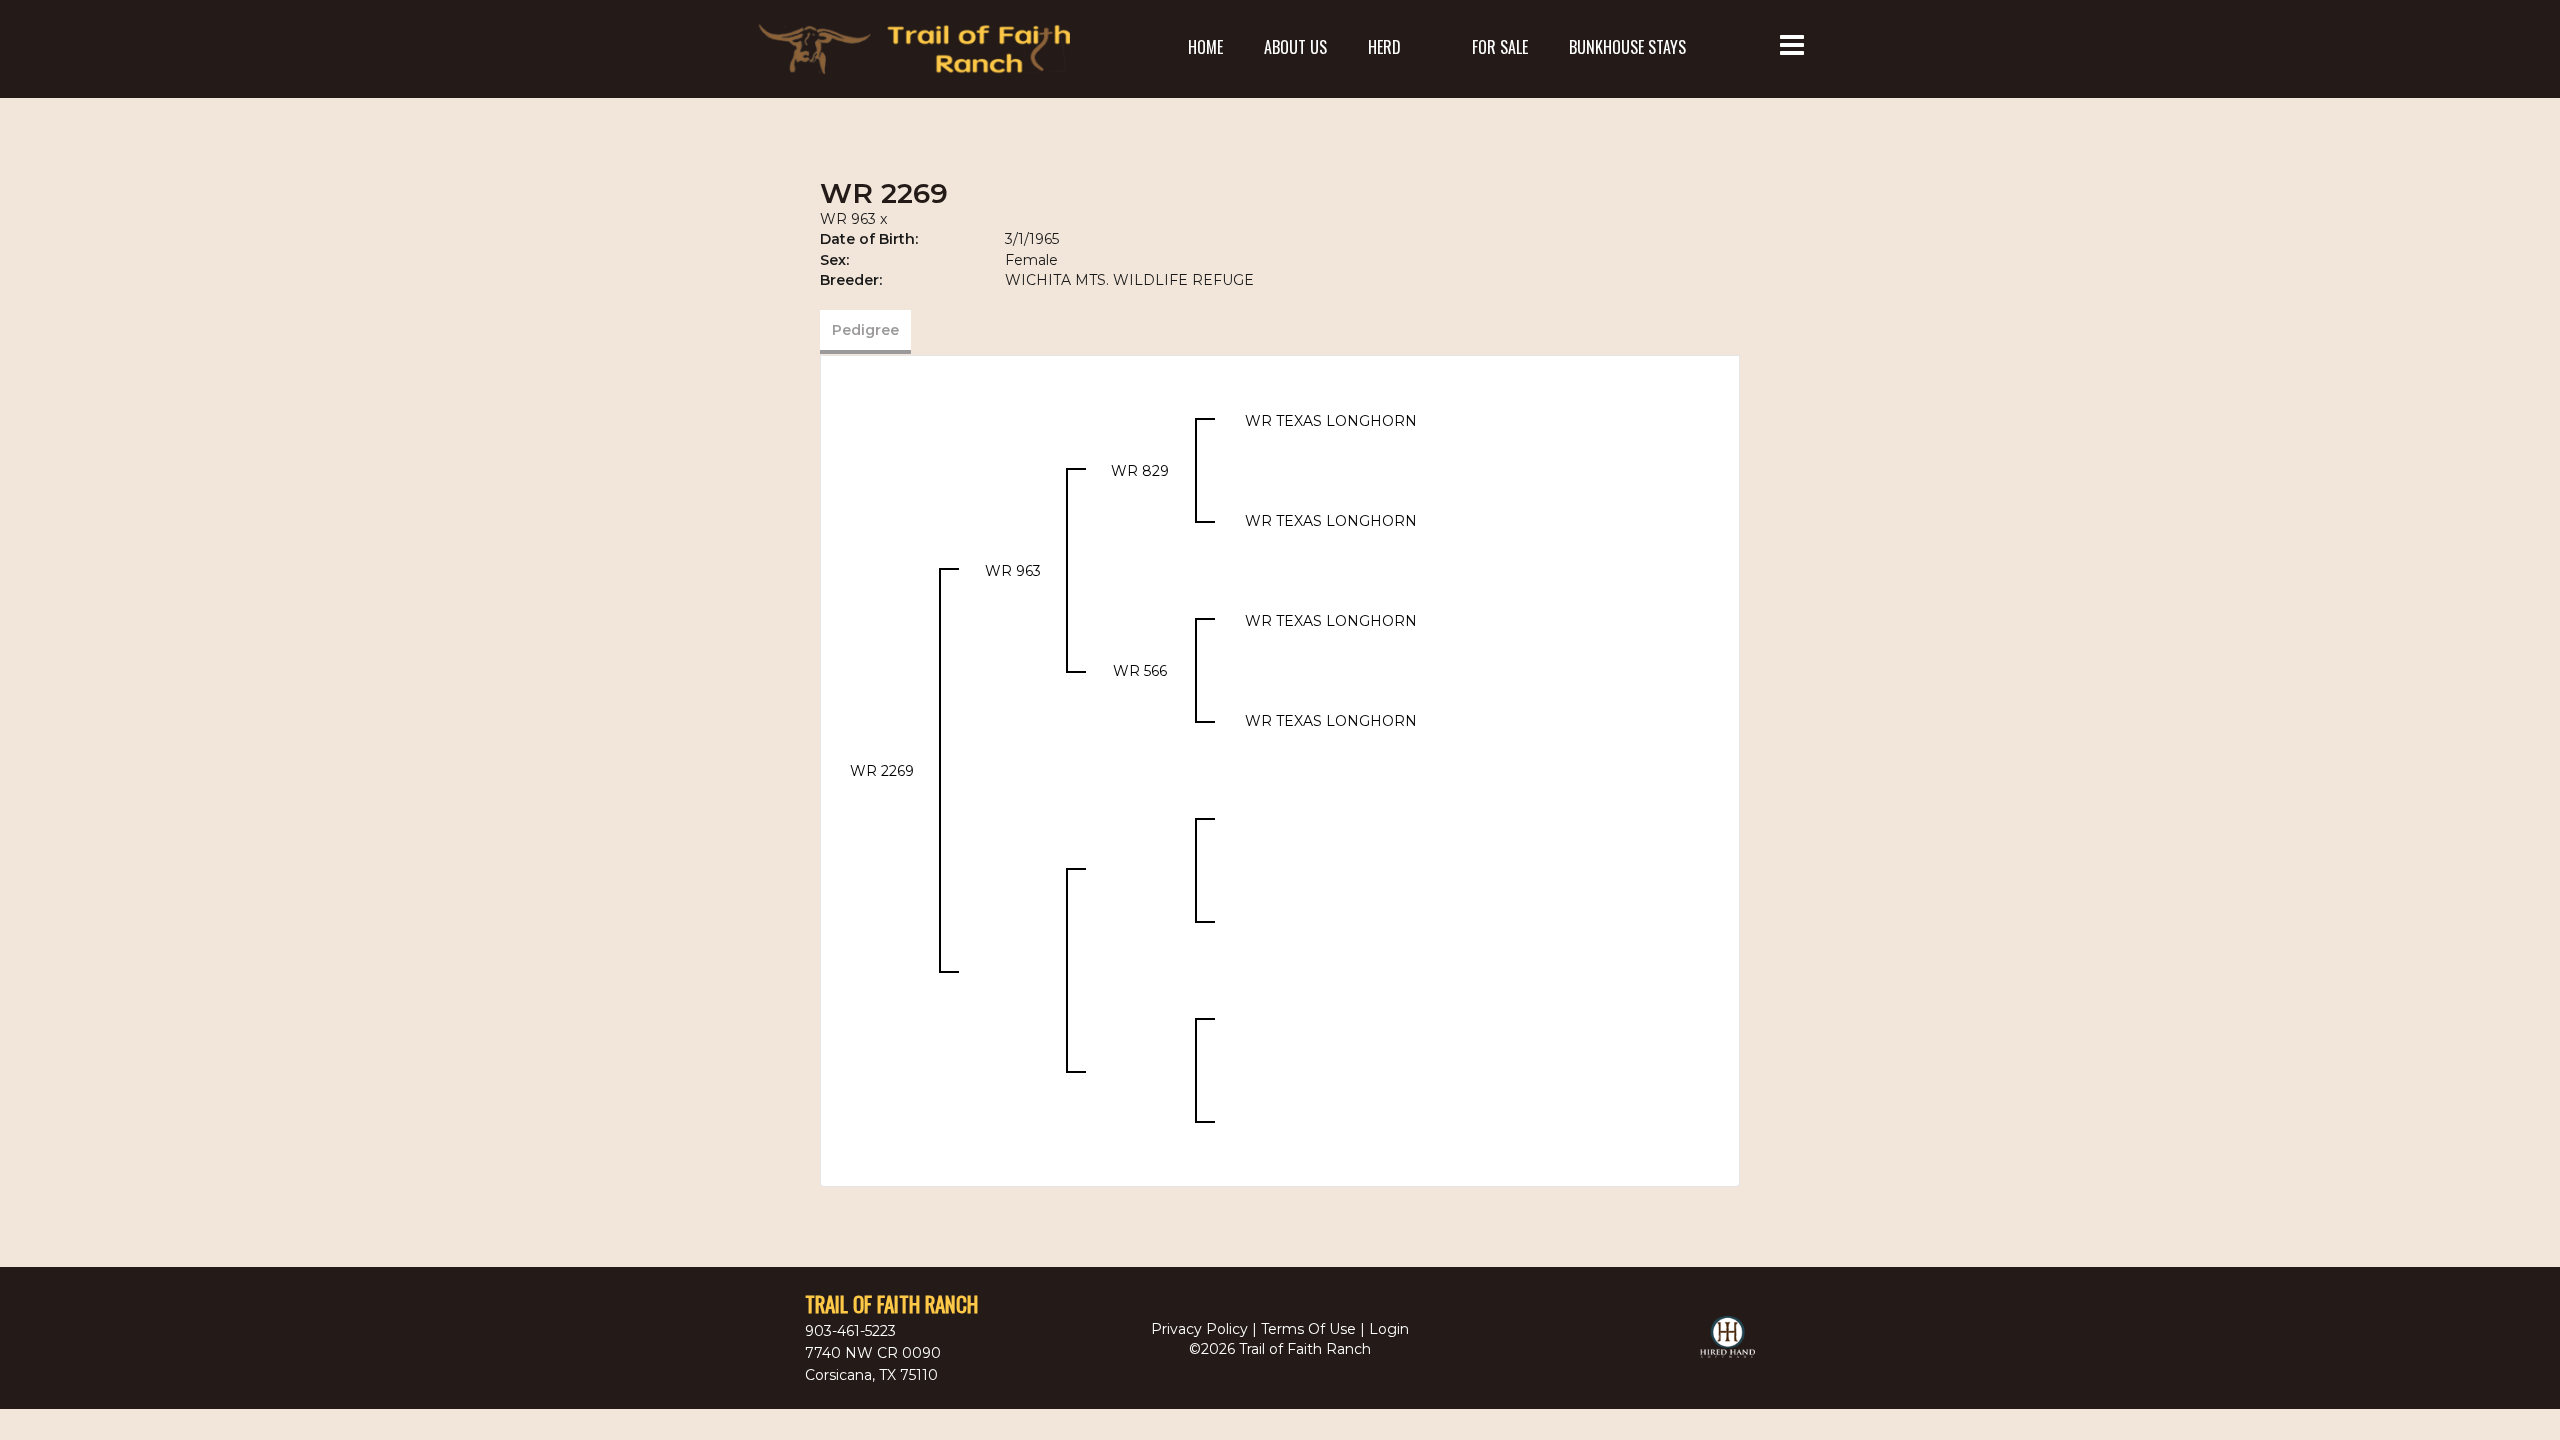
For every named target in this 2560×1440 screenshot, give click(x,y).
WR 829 (1140, 471)
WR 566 (1140, 671)
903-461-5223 (850, 1331)
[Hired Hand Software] (1727, 1346)
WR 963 (848, 219)
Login (1389, 1329)
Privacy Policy (1199, 1329)
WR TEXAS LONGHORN (1331, 421)
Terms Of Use (1308, 1329)
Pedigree (865, 330)
